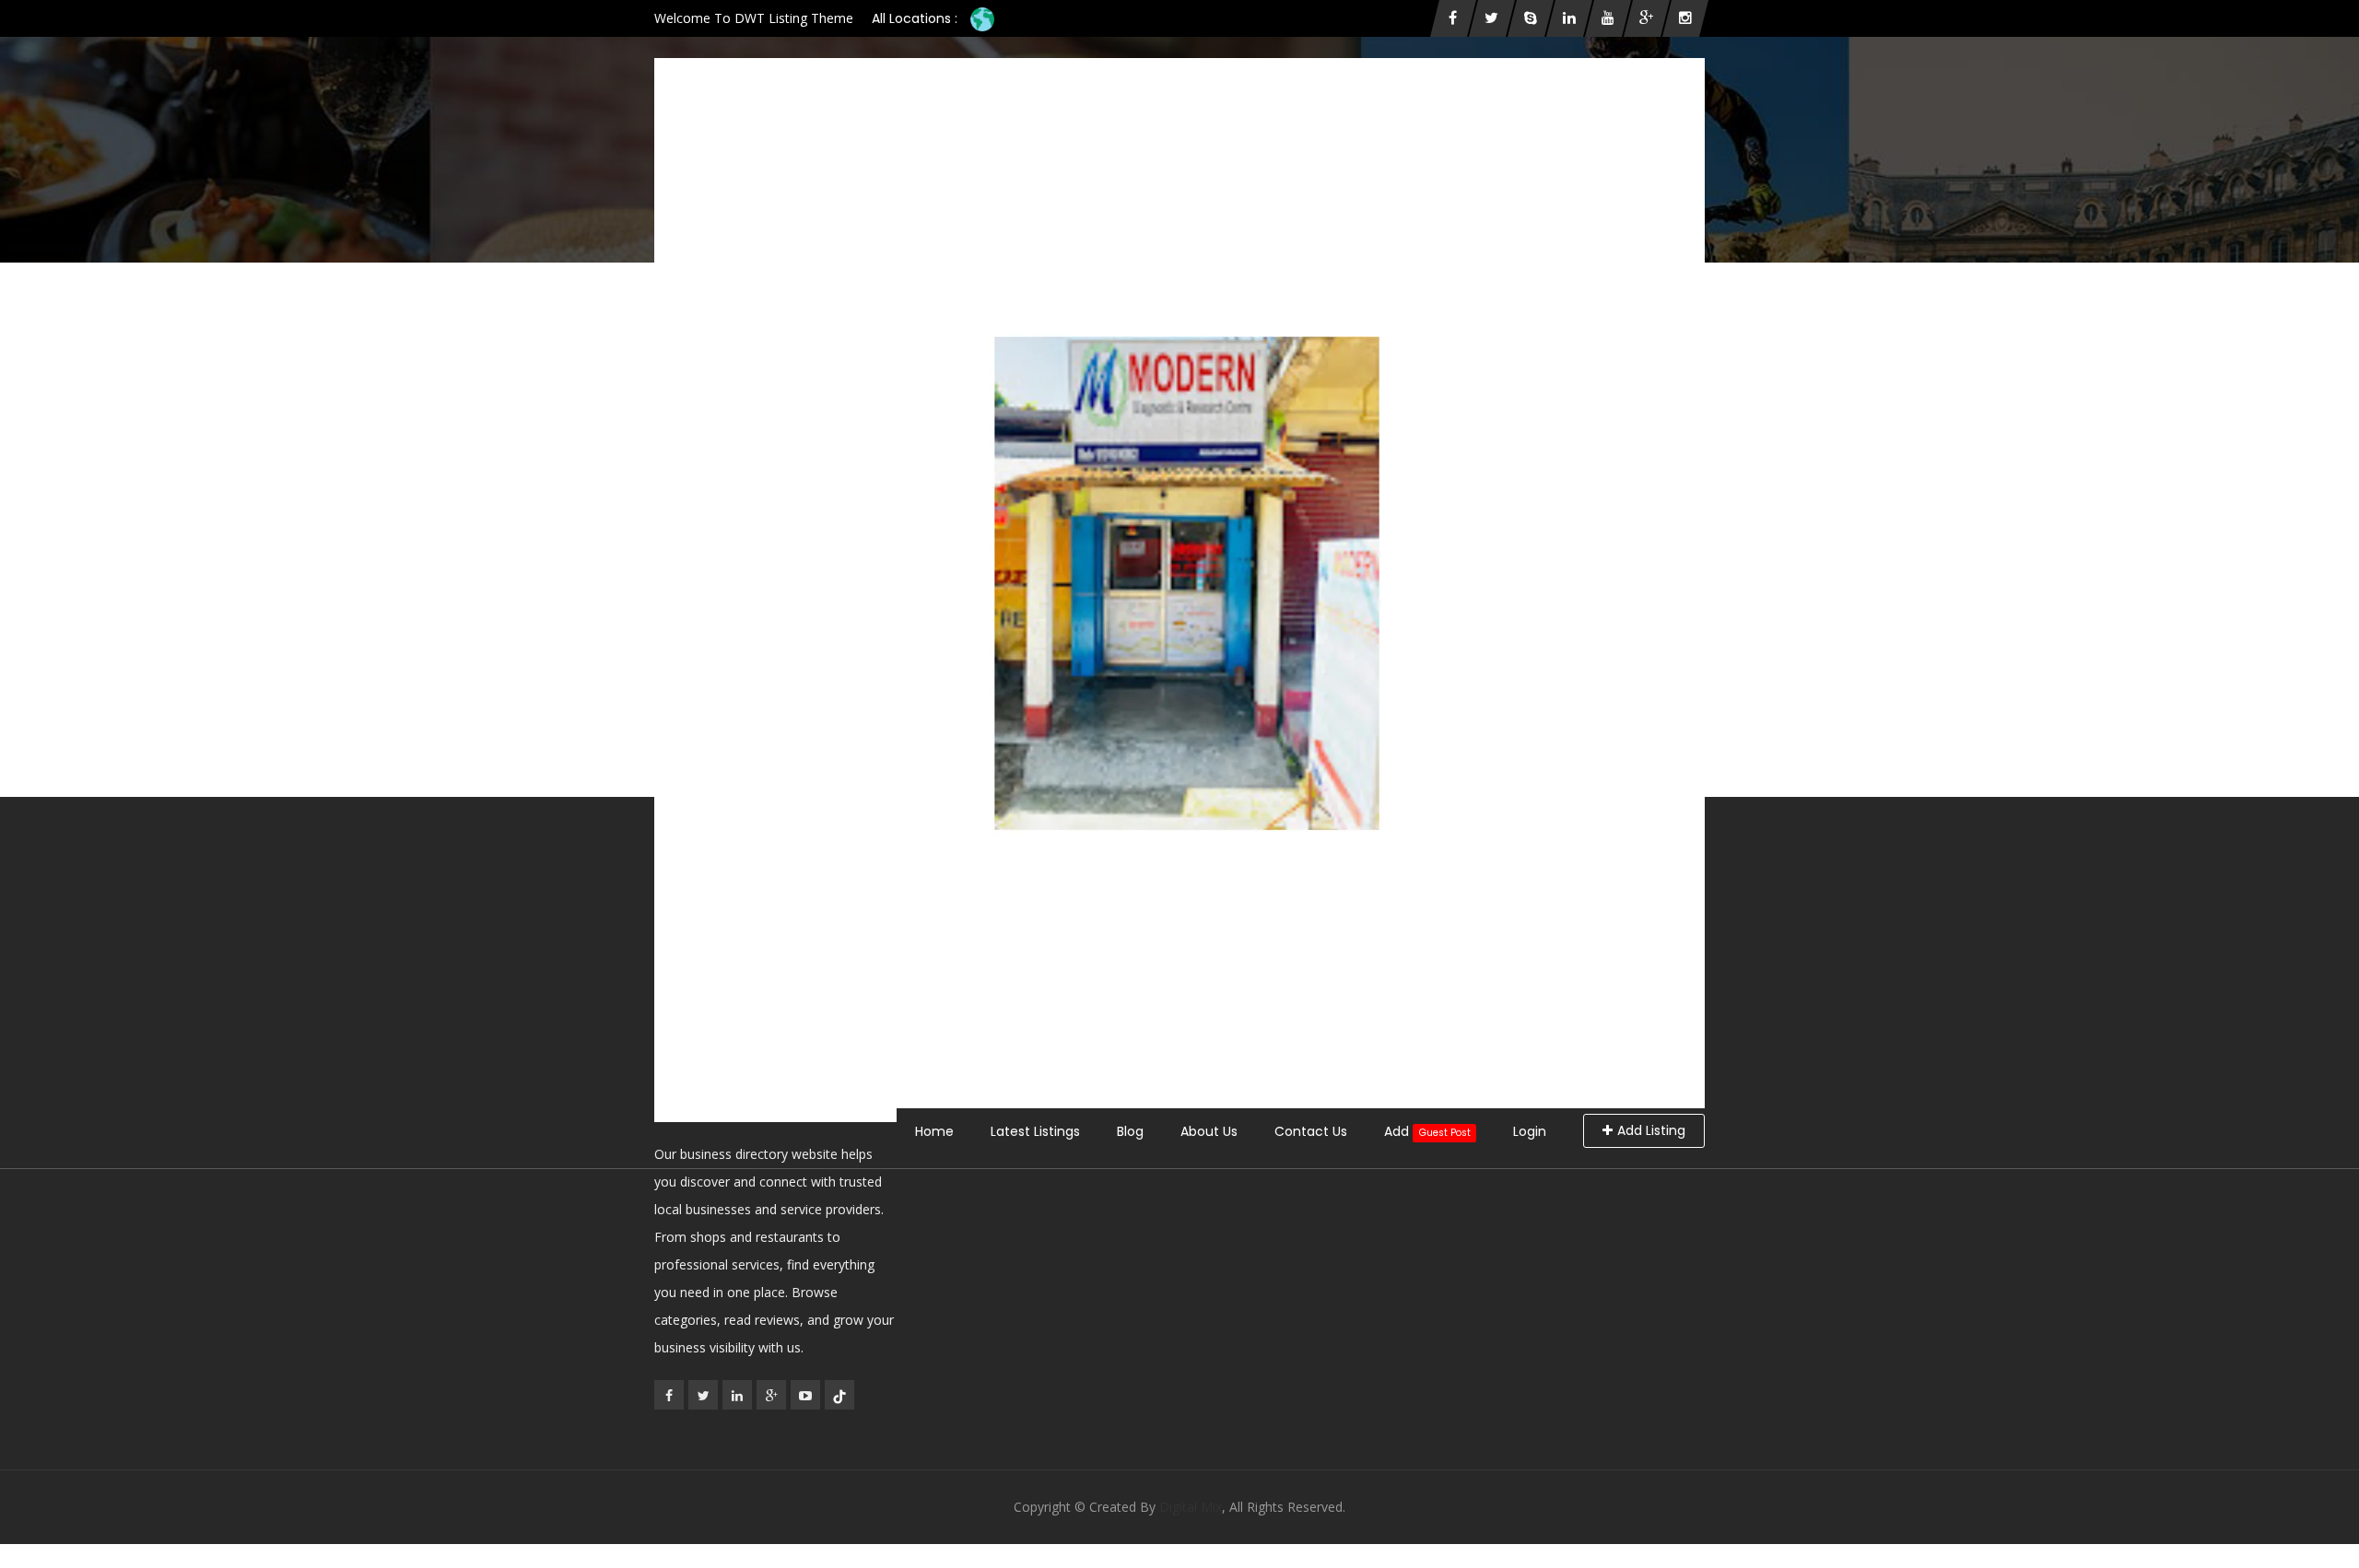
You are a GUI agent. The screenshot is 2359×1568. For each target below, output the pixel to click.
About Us (1209, 1131)
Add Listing (1651, 1130)
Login (1530, 1131)
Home (934, 1131)
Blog (1130, 1131)
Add (1427, 1131)
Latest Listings (1035, 1131)
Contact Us (1311, 1131)
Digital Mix (1191, 1507)
